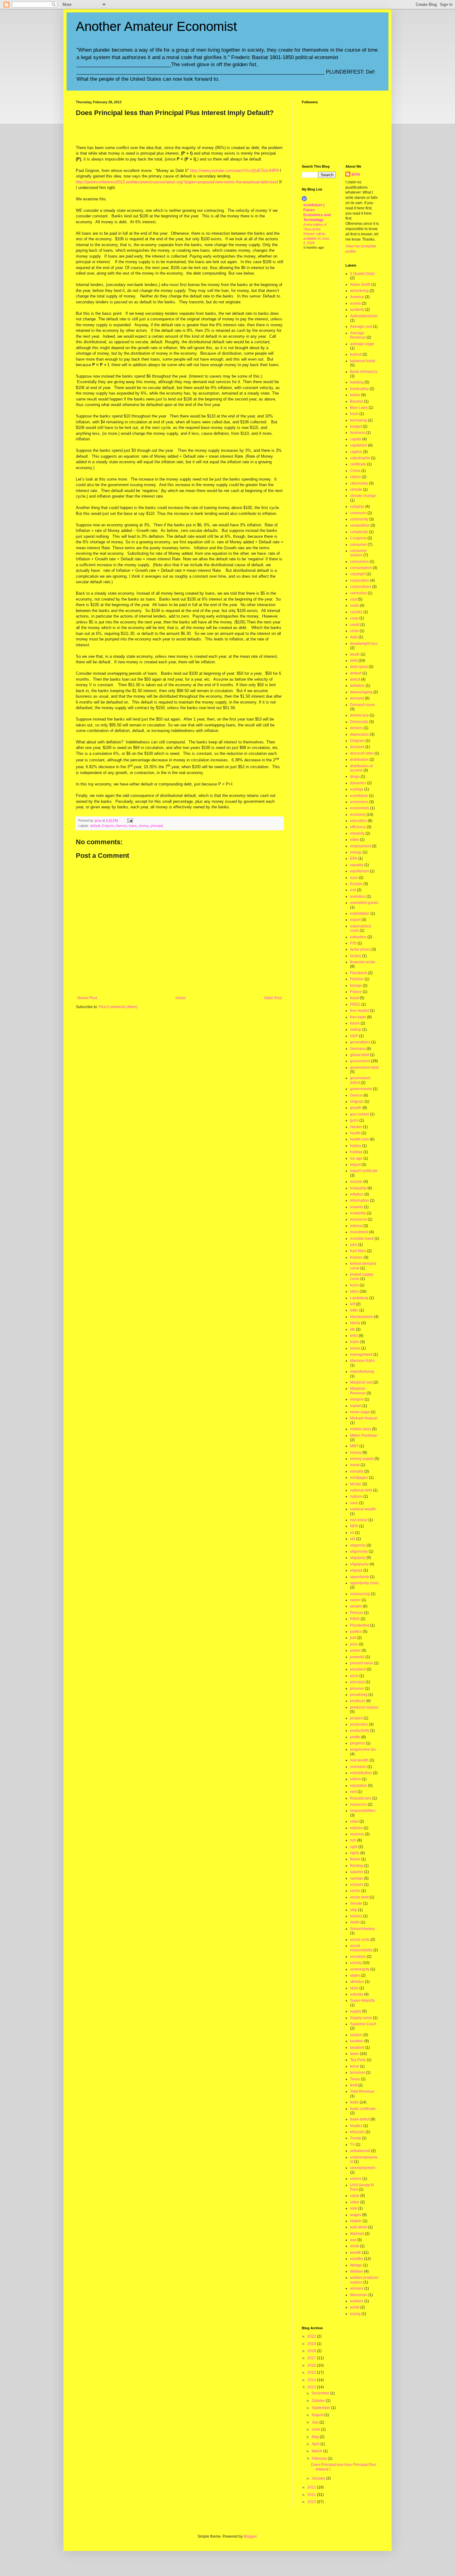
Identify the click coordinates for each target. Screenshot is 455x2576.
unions (356, 2179)
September (321, 2408)
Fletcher (357, 979)
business (358, 433)
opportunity (360, 1577)
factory (356, 956)
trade (354, 2102)
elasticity (357, 833)
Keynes (356, 1257)
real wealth (359, 1760)
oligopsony (359, 1564)
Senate (356, 1903)
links (354, 1336)
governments (361, 1089)
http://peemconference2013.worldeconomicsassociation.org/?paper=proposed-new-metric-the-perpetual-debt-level (177, 182)
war (353, 2240)
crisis (354, 631)
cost (353, 599)
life (353, 1329)
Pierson (357, 1613)
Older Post (273, 998)
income (356, 1182)
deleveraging (361, 692)
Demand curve (362, 705)
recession (358, 1767)
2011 (312, 2495)
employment (360, 846)
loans (133, 826)
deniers (356, 728)
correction (358, 593)
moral (355, 1465)
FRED (355, 1004)
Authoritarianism (364, 316)
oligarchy (358, 1545)
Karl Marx (358, 1251)
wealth (356, 2253)
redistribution (361, 1773)
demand (357, 698)
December (321, 2393)
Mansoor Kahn (362, 1361)
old (353, 1539)
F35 (353, 943)
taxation (357, 2041)
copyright (358, 574)
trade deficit (360, 2119)
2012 (312, 2487)
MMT (354, 1446)
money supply (362, 1459)
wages (356, 2215)
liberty (355, 1323)
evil (353, 890)
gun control (360, 1114)
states (355, 1975)
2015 (312, 2373)
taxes (355, 2054)
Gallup (356, 1029)
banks (355, 395)
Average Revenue (358, 335)
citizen (355, 477)
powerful (357, 1657)
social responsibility (361, 1948)
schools (357, 1885)
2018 (312, 2351)
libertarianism (362, 1317)
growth (356, 1108)
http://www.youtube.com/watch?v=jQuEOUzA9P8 (234, 171)
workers (357, 2301)
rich (353, 1840)
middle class (361, 1429)
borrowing (359, 420)
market (356, 1406)
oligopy (356, 1570)
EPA (354, 858)
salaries (357, 1872)
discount (357, 747)
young (355, 2314)
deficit (355, 679)
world (355, 2307)
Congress (358, 538)
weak (355, 2246)
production (359, 1724)
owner (355, 1600)
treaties (356, 2126)
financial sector (363, 962)
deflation (357, 686)
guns (354, 1120)
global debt (360, 1055)
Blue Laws (359, 408)
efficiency (358, 827)
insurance (358, 1219)
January (319, 2478)
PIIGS (355, 1619)
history (356, 1146)
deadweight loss (364, 644)
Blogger (250, 2536)
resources (358, 1804)
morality (357, 1471)
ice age (356, 1158)
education (358, 821)
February (320, 2458)
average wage (362, 344)
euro (354, 878)
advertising (359, 291)
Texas (355, 2079)
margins (357, 1399)
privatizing (359, 1695)
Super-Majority (362, 2000)
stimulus (357, 1982)
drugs (355, 777)
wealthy (357, 2259)
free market (360, 1011)
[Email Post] (130, 820)
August (318, 2415)
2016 (312, 2365)
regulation (359, 1786)
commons (358, 513)
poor (354, 1644)
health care (360, 1139)
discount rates (362, 753)
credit (355, 625)
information (360, 1200)
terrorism (357, 2073)
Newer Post (87, 998)
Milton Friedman (364, 1436)
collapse (357, 507)
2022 (312, 2336)
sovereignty (360, 1969)
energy (356, 852)
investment (359, 1232)
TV (352, 2145)
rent (353, 1792)
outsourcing (360, 1594)
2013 (312, 2387)
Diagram (357, 741)
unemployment (363, 2168)
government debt (364, 1068)
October (319, 2401)
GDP (354, 1036)
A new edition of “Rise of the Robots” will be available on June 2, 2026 (316, 234)
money (144, 826)
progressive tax (363, 1749)
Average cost (361, 327)
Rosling (357, 1866)
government (360, 1061)
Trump (355, 2138)
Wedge (356, 2265)
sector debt (359, 1897)
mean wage (360, 1412)
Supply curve (361, 2018)
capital (356, 439)
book (354, 414)
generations (360, 1042)
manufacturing (362, 1371)
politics (356, 1632)
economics (359, 802)
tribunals (357, 2132)
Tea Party (358, 2060)
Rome (355, 1859)
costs (354, 605)
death (355, 654)
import (355, 1165)
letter (354, 1310)
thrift (354, 2085)
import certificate (364, 1171)
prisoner (357, 1688)
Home (181, 998)
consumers (359, 562)
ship (354, 1910)
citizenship (359, 483)
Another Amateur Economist (156, 26)
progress (357, 1743)
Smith (355, 1922)
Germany (358, 1049)
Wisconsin (359, 2295)
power (355, 1650)
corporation (360, 580)
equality (357, 865)
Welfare (357, 2271)
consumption (361, 568)
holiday (356, 1152)
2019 (312, 2344)
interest (121, 826)
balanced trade (363, 361)
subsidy (357, 1994)
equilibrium (360, 871)
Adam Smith (360, 285)
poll (353, 1638)
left (353, 1304)
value (355, 2196)
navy (354, 1503)
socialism (358, 1957)
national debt (361, 1490)
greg (356, 174)
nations (356, 1496)
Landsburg (359, 1298)
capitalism (359, 445)
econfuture (359, 796)
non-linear (359, 1520)
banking (357, 382)
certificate (358, 464)
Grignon (108, 826)
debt (354, 661)
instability (358, 1213)
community (359, 519)
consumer (358, 545)
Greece (356, 1095)
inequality (358, 1188)
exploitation (360, 914)
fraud (354, 998)
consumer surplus (358, 553)
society (356, 1963)
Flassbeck (359, 973)
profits (355, 1737)
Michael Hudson (364, 1418)
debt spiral (359, 667)
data (354, 637)
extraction (358, 937)
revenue (357, 1834)
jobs (354, 1245)
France (356, 992)
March (317, 2451)
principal (157, 826)
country (356, 612)
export (355, 920)
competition (360, 525)
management (361, 1354)
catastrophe (360, 458)
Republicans (361, 1798)
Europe (356, 884)
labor (354, 1291)
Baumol (357, 401)
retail (354, 1821)
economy (358, 815)
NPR (354, 1526)
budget (356, 426)
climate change (363, 496)
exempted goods (364, 903)
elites (355, 840)
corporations (361, 587)
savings (357, 1878)
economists (360, 808)
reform (355, 1779)
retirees (356, 1828)
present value (362, 1663)
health (355, 1133)
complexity (359, 532)
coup (354, 618)
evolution (358, 896)
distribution (359, 760)
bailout (356, 354)
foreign (356, 986)
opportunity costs (364, 1583)
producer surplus (364, 1707)
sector (355, 1891)
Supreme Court (363, 2024)
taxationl (357, 2048)
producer (358, 1701)
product (356, 1718)
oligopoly (358, 1558)
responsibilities (363, 1811)
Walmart (357, 2234)
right (354, 1847)
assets (355, 303)
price (354, 1676)
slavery (356, 1916)
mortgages (359, 1478)
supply (356, 2011)
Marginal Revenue (358, 1391)
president (358, 1669)
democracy (359, 715)
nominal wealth (363, 1509)
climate (356, 490)
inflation (357, 1194)
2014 (312, 2380)
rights (355, 1853)
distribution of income (361, 768)
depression (360, 734)
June (316, 2429)
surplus (356, 2035)
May (316, 2437)
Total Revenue (362, 2091)
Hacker (356, 1127)
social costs (360, 1940)
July (316, 2422)
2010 (312, 2502)
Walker (356, 2221)
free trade (358, 1017)
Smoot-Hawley (362, 1929)
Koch (354, 1285)
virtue (355, 2202)
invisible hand (362, 1239)
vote (354, 2208)
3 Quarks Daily (362, 274)
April (316, 2444)
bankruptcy (359, 389)
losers (355, 1348)
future (355, 1023)
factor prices (360, 949)
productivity (360, 1731)
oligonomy (359, 1551)
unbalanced (360, 2151)
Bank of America (364, 372)
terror (355, 2066)
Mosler (356, 1484)
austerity (357, 310)
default (95, 826)
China (355, 471)
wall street (359, 2227)
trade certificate (363, 2109)
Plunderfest (360, 1625)
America (357, 297)
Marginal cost (361, 1382)
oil (352, 1533)
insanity (357, 1207)
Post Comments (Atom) (118, 1007)
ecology (357, 789)
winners (357, 2288)
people (356, 1606)
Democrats (359, 722)
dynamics (358, 783)
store (354, 1988)
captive (356, 452)
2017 (312, 2358)
